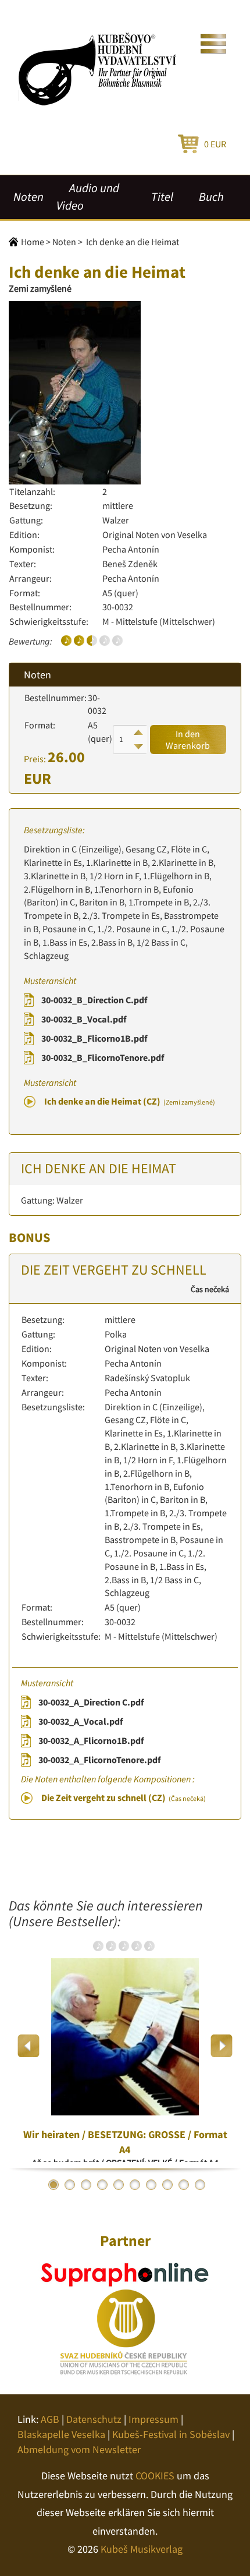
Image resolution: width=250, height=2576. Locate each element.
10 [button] (200, 2185)
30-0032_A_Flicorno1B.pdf (91, 1740)
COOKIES (155, 2476)
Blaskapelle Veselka (61, 2434)
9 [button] (184, 2185)
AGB (50, 2419)
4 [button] (102, 2185)
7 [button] (151, 2185)
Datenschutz (94, 2419)
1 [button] (53, 2185)
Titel (162, 197)
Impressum (153, 2419)
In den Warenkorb (188, 739)
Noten (28, 197)
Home (33, 242)
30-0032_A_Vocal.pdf (81, 1721)
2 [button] (70, 2185)
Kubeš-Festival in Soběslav (171, 2434)
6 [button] (135, 2185)
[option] (125, 2046)
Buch (211, 197)
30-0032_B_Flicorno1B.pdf (94, 1038)
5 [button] (119, 2185)
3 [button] (86, 2185)
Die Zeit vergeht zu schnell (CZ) (124, 1797)
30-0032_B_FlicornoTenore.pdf (103, 1057)
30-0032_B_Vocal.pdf (84, 1019)
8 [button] (167, 2185)
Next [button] (221, 2046)
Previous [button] (29, 2046)
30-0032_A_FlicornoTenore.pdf (99, 1760)
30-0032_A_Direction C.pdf (91, 1702)
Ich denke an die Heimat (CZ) (130, 1101)
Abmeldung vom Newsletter (79, 2449)
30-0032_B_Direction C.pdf (94, 1000)
